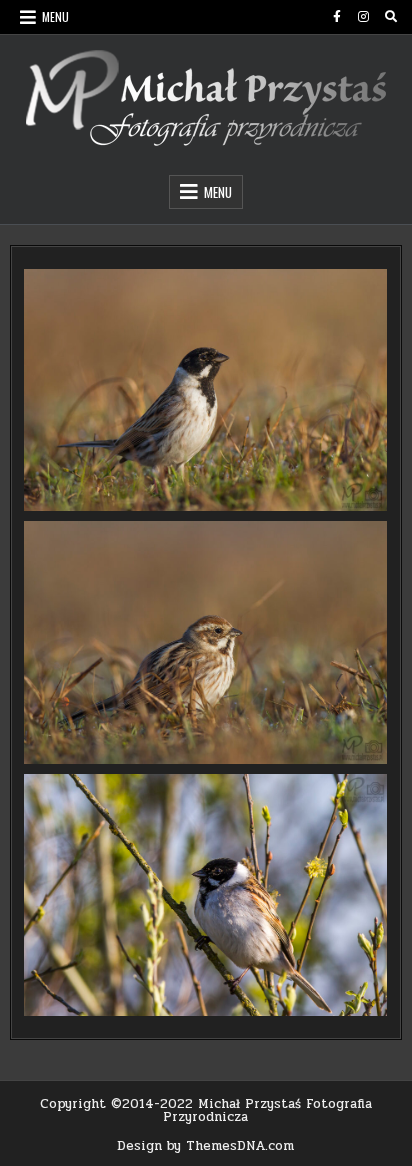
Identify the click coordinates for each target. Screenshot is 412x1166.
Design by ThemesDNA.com (205, 1146)
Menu (55, 16)
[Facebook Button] (337, 17)
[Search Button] (391, 17)
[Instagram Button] (364, 17)
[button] (205, 390)
